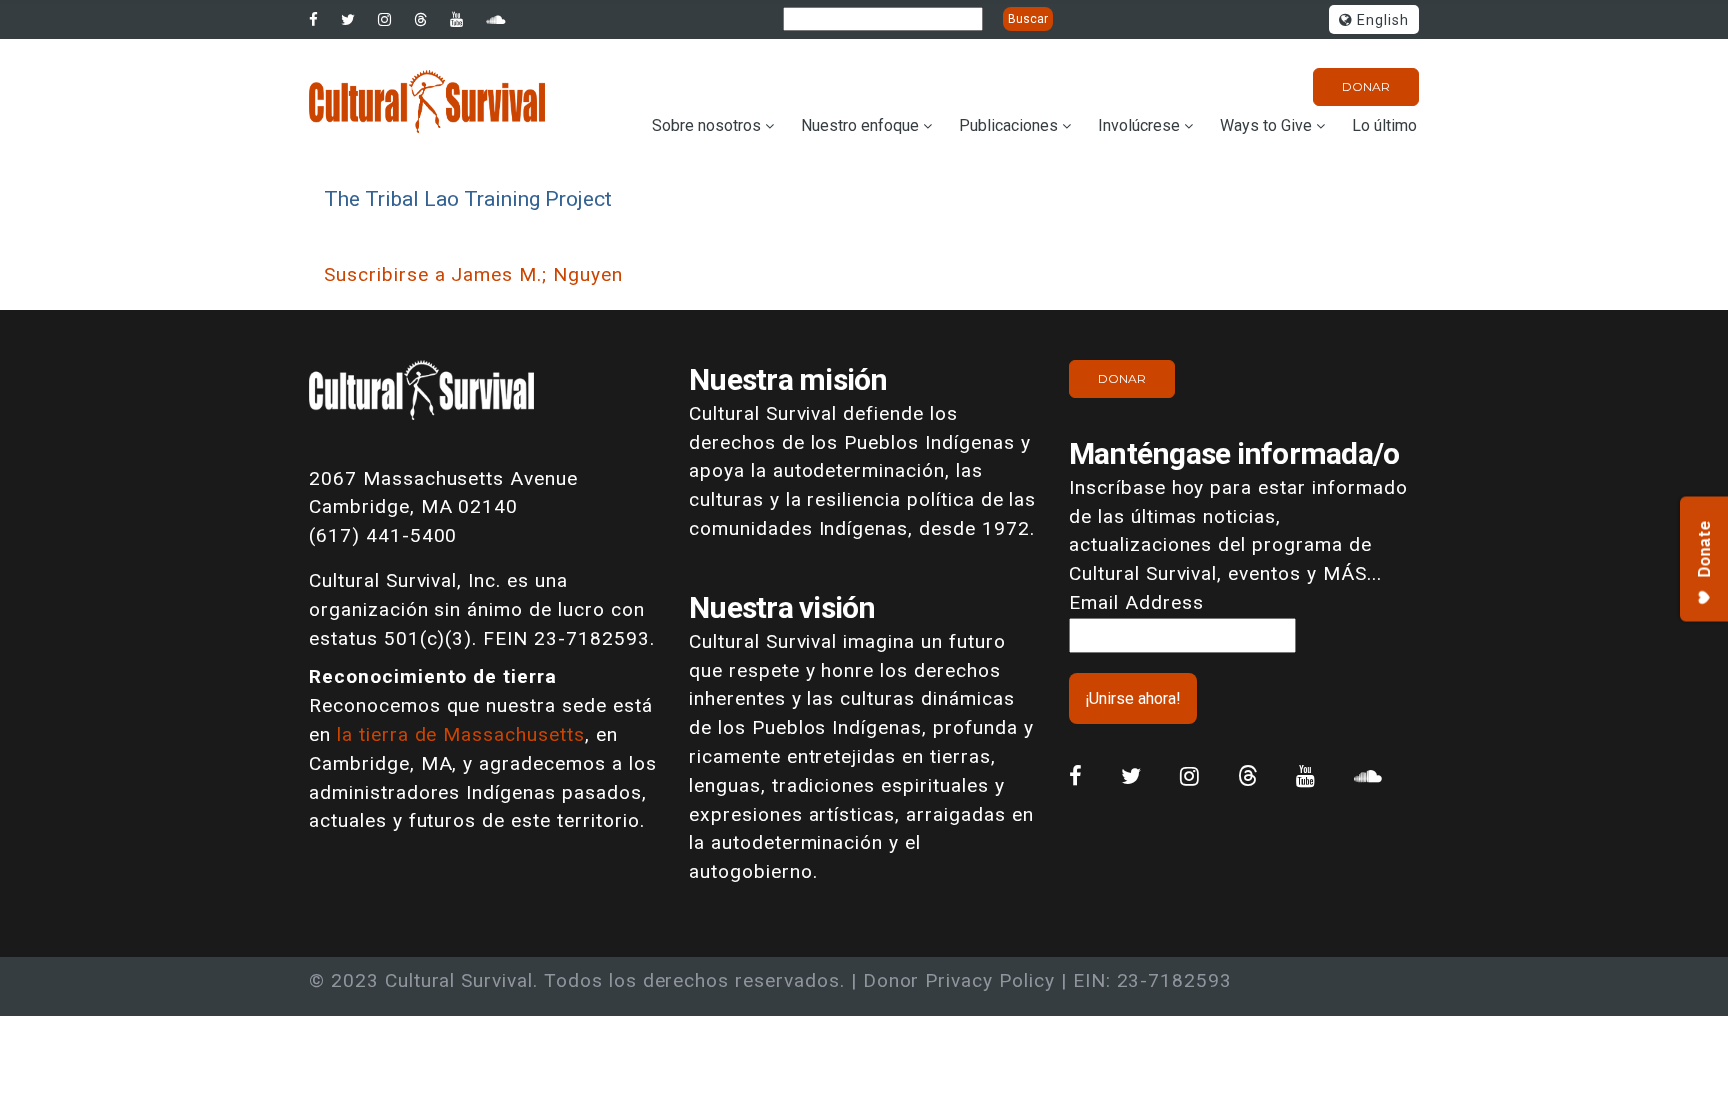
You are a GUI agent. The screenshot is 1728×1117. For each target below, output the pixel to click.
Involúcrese (1139, 125)
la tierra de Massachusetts (461, 734)
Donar (1366, 86)
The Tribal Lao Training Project (468, 198)
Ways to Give (1266, 125)
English (1380, 20)
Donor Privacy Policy (959, 980)
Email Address (1136, 602)
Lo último (1384, 125)
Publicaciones (1008, 125)
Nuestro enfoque (860, 125)
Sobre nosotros (706, 125)
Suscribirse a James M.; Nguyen (473, 274)
